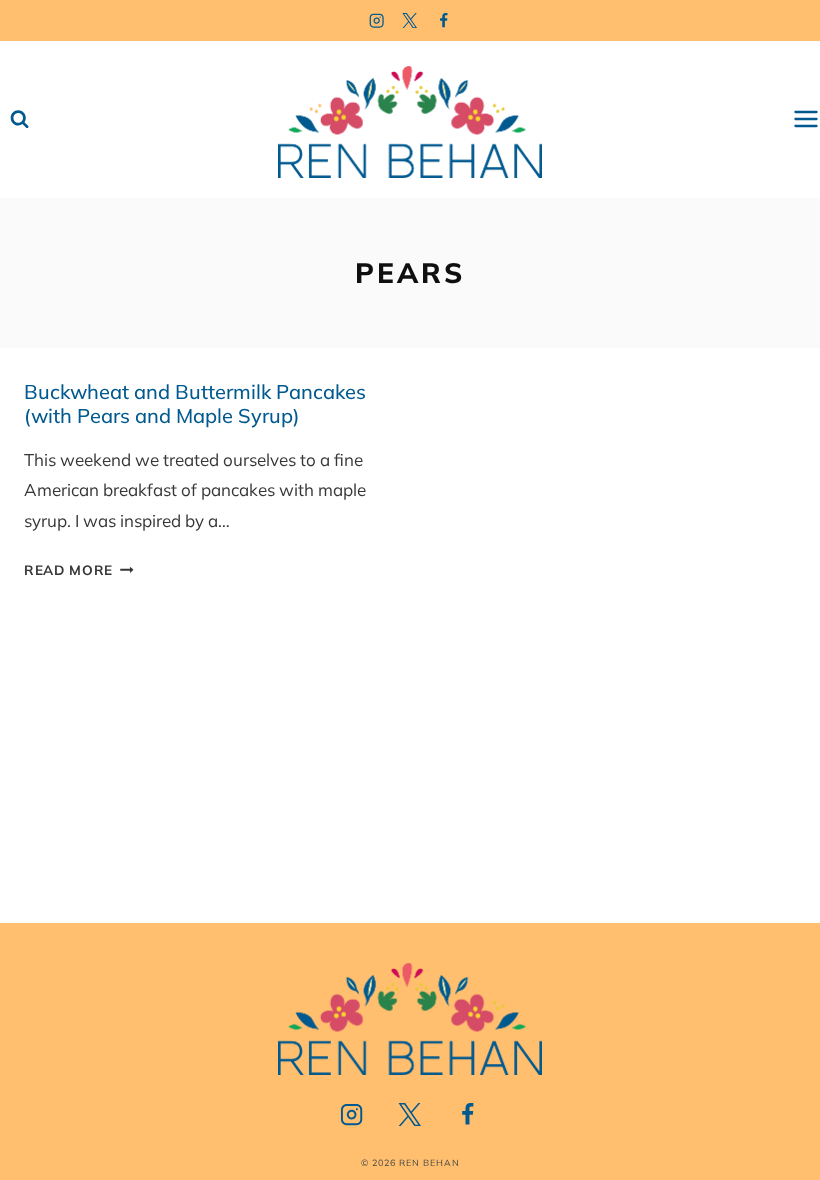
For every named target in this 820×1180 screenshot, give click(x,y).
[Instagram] (376, 20)
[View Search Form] (19, 119)
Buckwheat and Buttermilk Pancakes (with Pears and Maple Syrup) (195, 403)
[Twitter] (410, 20)
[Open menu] (806, 119)
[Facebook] (444, 20)
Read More (79, 569)
